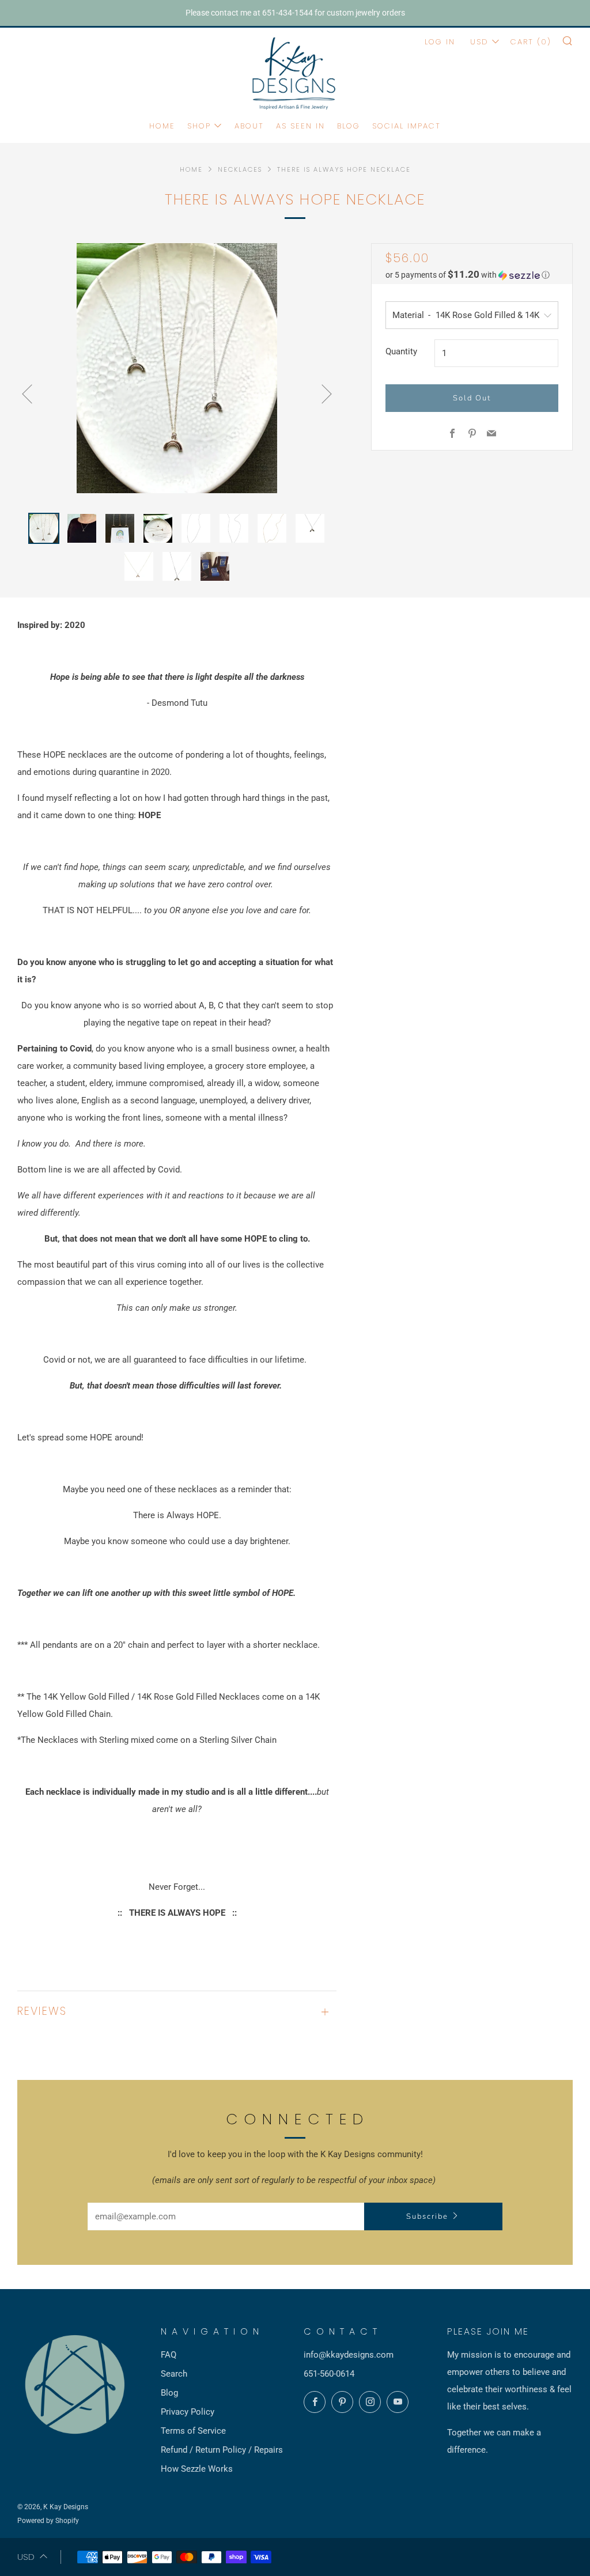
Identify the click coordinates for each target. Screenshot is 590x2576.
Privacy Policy (188, 2412)
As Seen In (300, 126)
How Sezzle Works (197, 2469)
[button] (472, 275)
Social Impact (406, 126)
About (249, 126)
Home (162, 126)
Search (174, 2374)
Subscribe (427, 2216)
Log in (440, 42)
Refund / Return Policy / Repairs (222, 2450)
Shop (199, 126)
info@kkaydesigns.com (349, 2355)
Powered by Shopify (48, 2521)
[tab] (44, 528)
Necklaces (240, 169)
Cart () (531, 42)
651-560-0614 (329, 2374)
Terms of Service (193, 2431)
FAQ (169, 2355)
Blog (349, 126)
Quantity (401, 351)
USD (479, 42)
